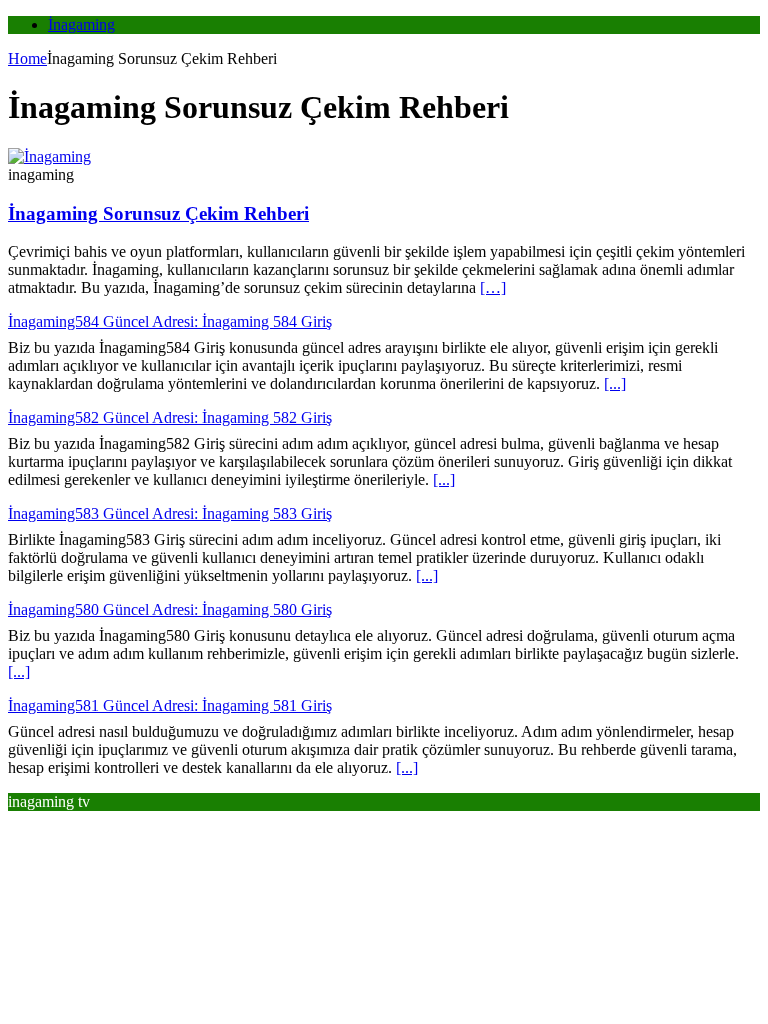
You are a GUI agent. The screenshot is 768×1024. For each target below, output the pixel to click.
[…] (493, 287)
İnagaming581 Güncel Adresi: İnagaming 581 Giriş (170, 705)
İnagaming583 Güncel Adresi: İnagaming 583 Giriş (170, 513)
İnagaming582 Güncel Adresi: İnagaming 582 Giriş (170, 417)
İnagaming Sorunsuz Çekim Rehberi (158, 213)
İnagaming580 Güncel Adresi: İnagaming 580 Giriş (170, 609)
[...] (615, 383)
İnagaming (81, 24)
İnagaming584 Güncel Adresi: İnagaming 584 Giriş (170, 321)
